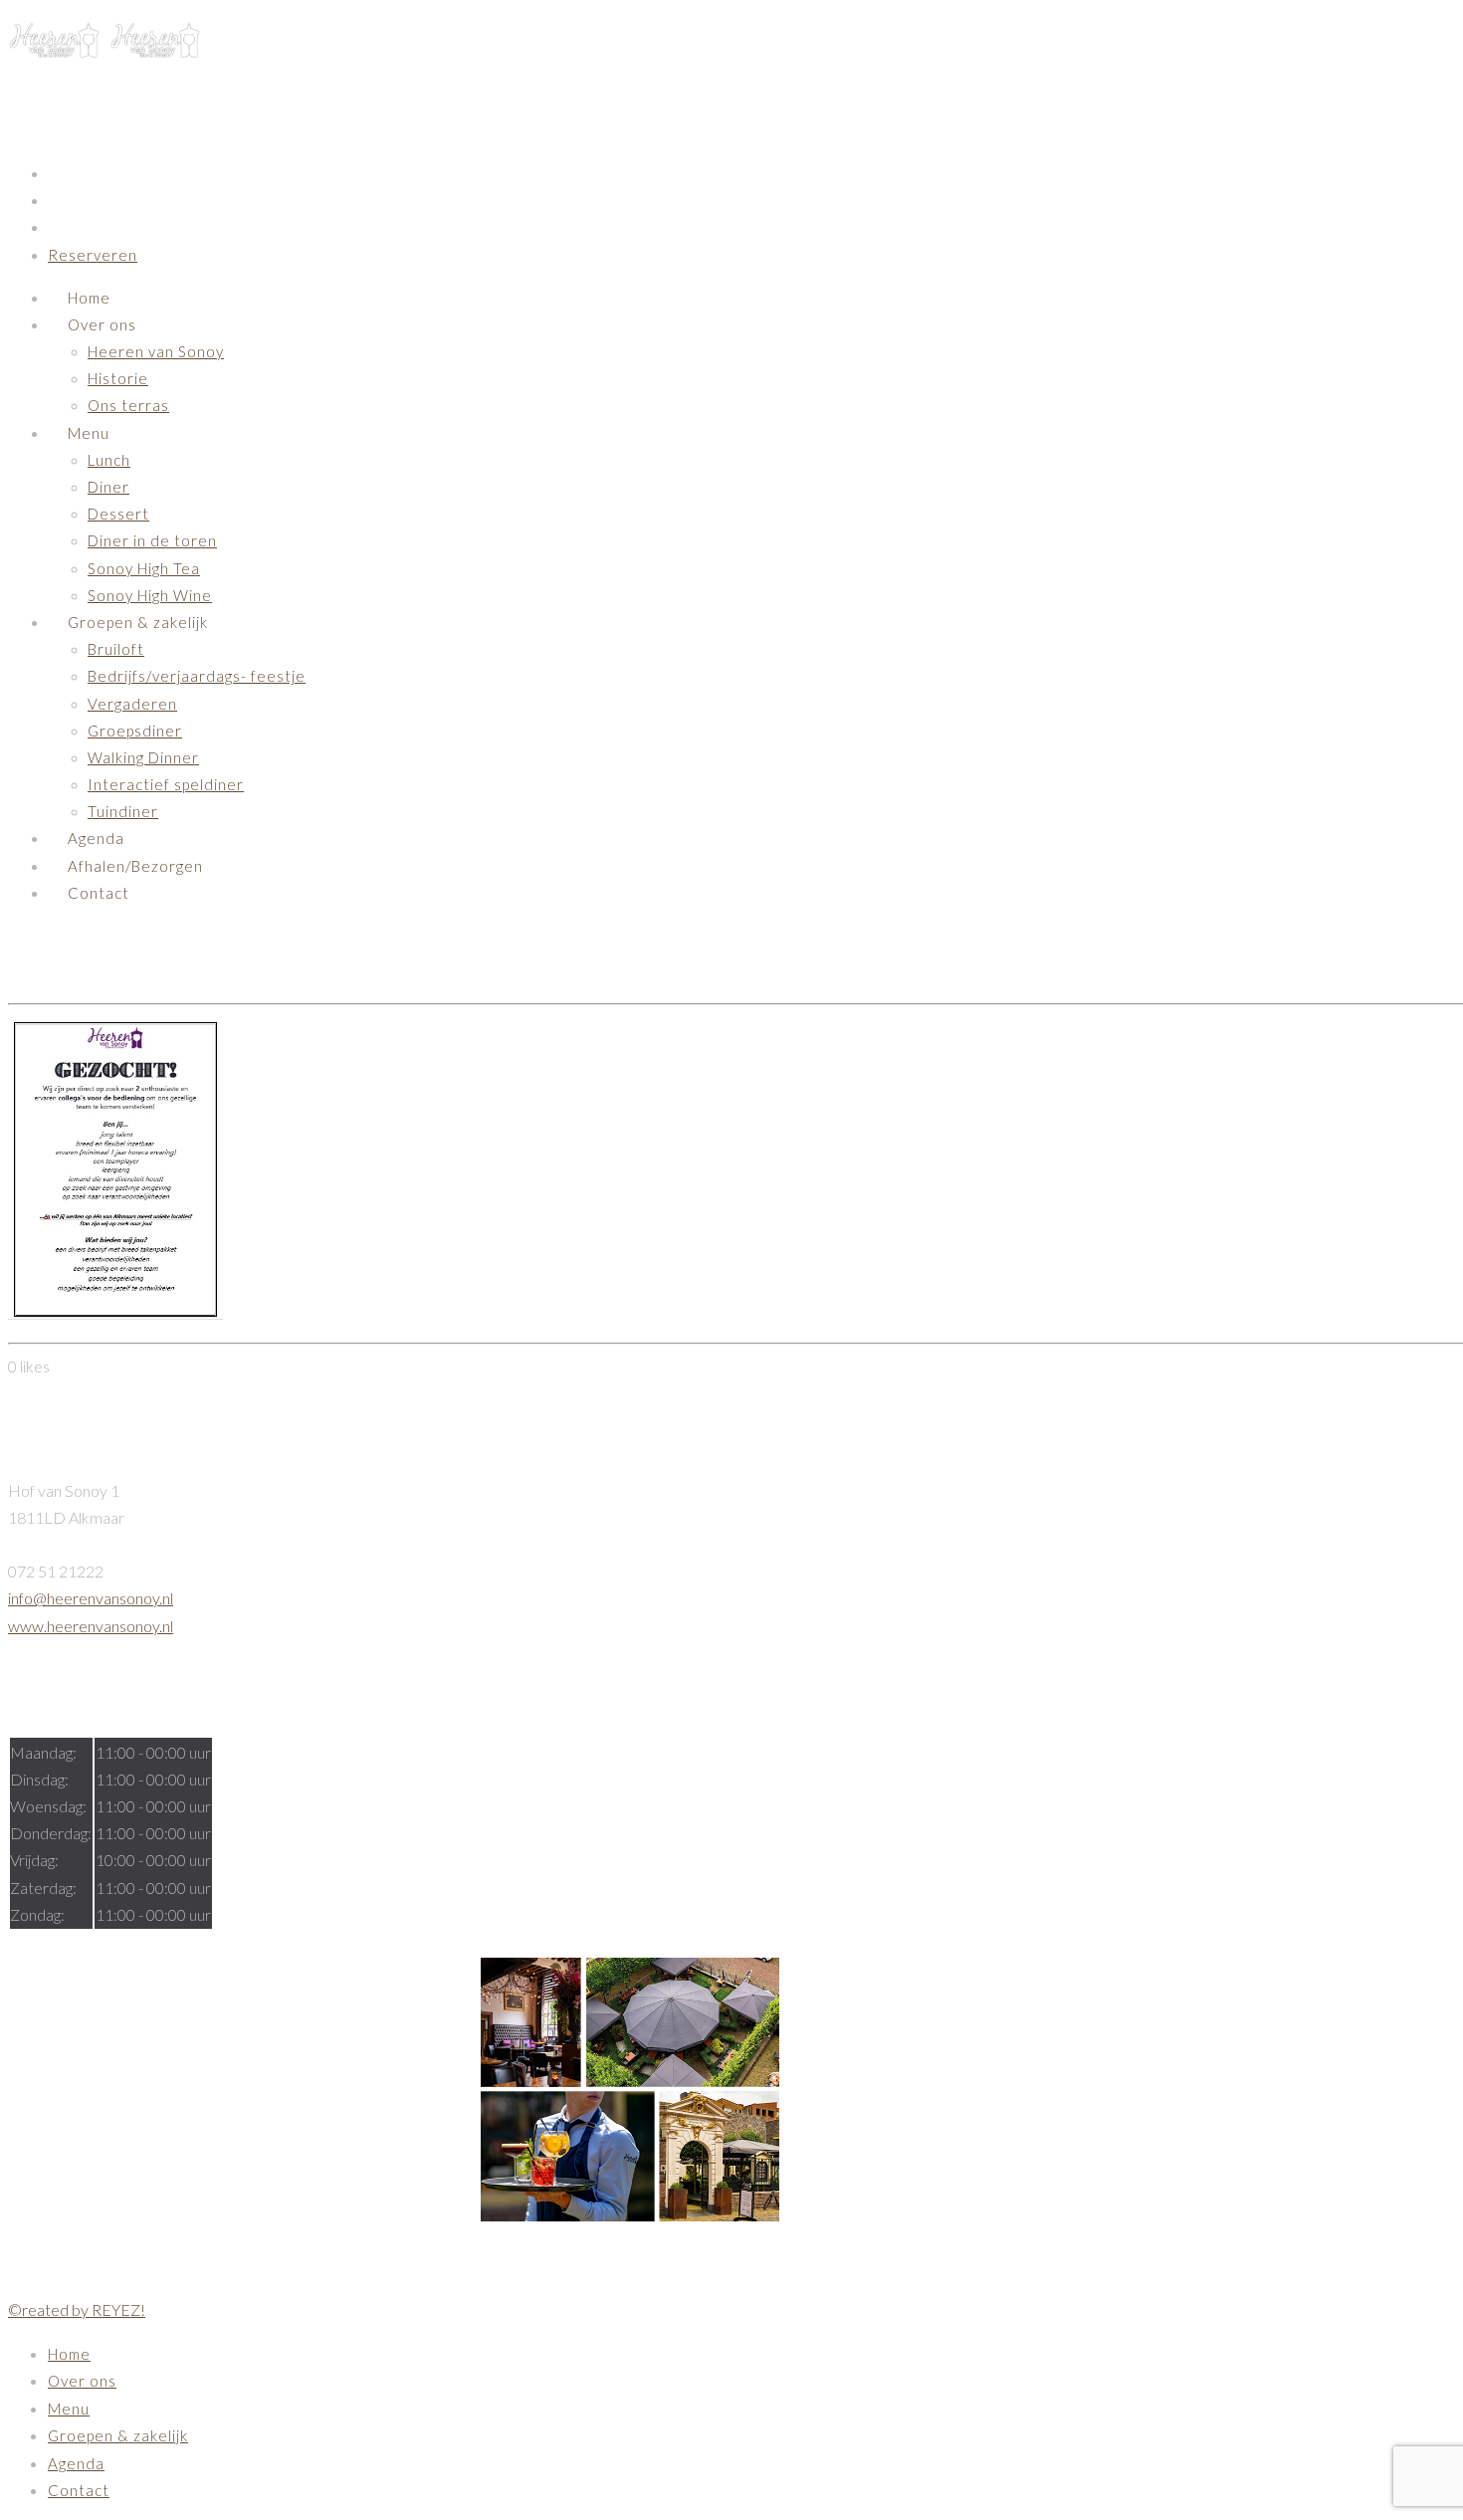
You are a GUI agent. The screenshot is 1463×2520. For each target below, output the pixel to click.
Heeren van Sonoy (156, 351)
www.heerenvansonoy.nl (91, 1626)
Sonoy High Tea (144, 568)
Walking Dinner (143, 757)
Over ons (102, 324)
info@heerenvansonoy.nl (91, 1598)
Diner (108, 487)
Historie (118, 378)
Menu (89, 433)
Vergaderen (132, 704)
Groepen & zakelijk (138, 622)
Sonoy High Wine (150, 595)
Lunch (109, 460)
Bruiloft (116, 649)
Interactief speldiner (166, 784)
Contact (99, 893)
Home (89, 298)
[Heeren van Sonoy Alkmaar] (104, 51)
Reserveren (93, 255)
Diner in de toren (152, 540)
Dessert (118, 514)
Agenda (96, 838)
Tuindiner (123, 811)
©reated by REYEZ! (77, 2310)
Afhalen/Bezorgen (135, 866)
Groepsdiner (135, 731)
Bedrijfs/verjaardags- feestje (197, 676)
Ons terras (128, 405)
